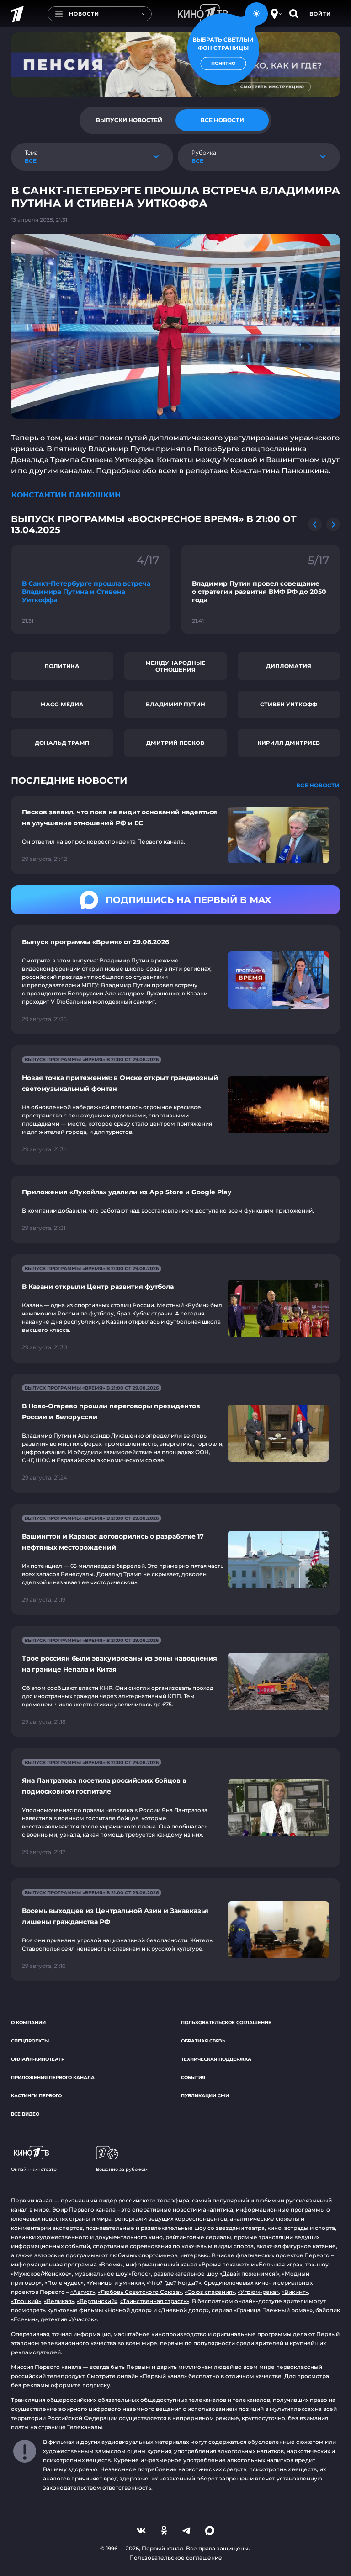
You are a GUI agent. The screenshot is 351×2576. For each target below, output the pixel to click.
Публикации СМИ (205, 2096)
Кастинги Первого (36, 2096)
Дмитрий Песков (175, 743)
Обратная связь (203, 2041)
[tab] (129, 120)
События (193, 2077)
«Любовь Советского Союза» (140, 2292)
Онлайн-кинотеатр (38, 2059)
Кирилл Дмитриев (289, 743)
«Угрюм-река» (258, 2292)
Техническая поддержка (216, 2059)
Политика (62, 666)
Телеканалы (85, 2427)
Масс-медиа (62, 704)
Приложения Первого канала (53, 2077)
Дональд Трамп (62, 743)
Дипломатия (289, 666)
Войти (320, 14)
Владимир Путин (175, 704)
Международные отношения (175, 666)
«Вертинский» (97, 2301)
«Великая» (59, 2301)
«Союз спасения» (210, 2292)
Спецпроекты (30, 2041)
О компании (28, 2023)
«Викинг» (295, 2292)
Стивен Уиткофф (289, 704)
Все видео (25, 2114)
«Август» (83, 2292)
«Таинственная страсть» (155, 2301)
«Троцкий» (26, 2301)
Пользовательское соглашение (226, 2023)
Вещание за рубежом (122, 2169)
